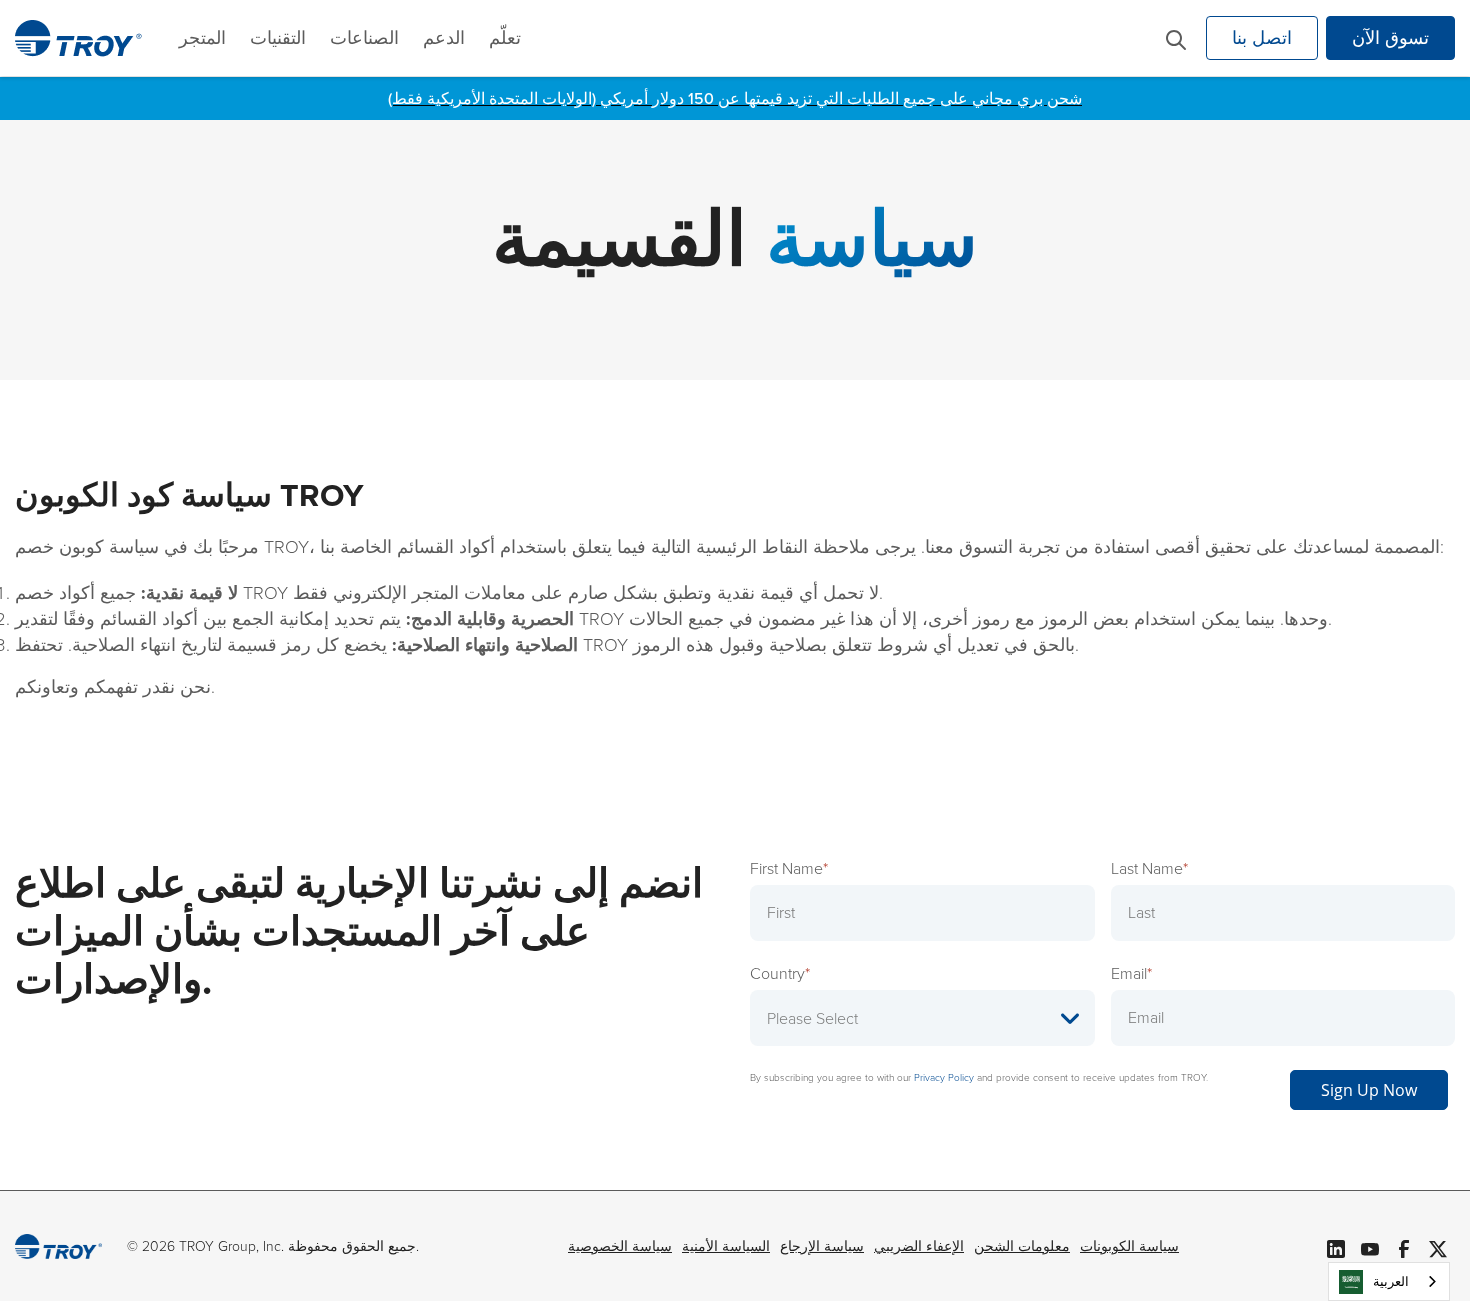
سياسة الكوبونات (1129, 1246)
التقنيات (278, 38)
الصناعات (364, 38)
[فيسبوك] (1404, 1246)
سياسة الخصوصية (620, 1246)
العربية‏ (1391, 1281)
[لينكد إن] (1336, 1246)
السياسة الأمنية (726, 1246)
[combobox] (1389, 1281)
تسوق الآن (1390, 38)
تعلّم (505, 38)
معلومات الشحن (1022, 1246)
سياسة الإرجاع (822, 1246)
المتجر (202, 38)
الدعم (444, 38)
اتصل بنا (1262, 38)
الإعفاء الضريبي (919, 1246)
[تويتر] (1438, 1246)
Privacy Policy (944, 1077)
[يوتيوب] (1370, 1246)
